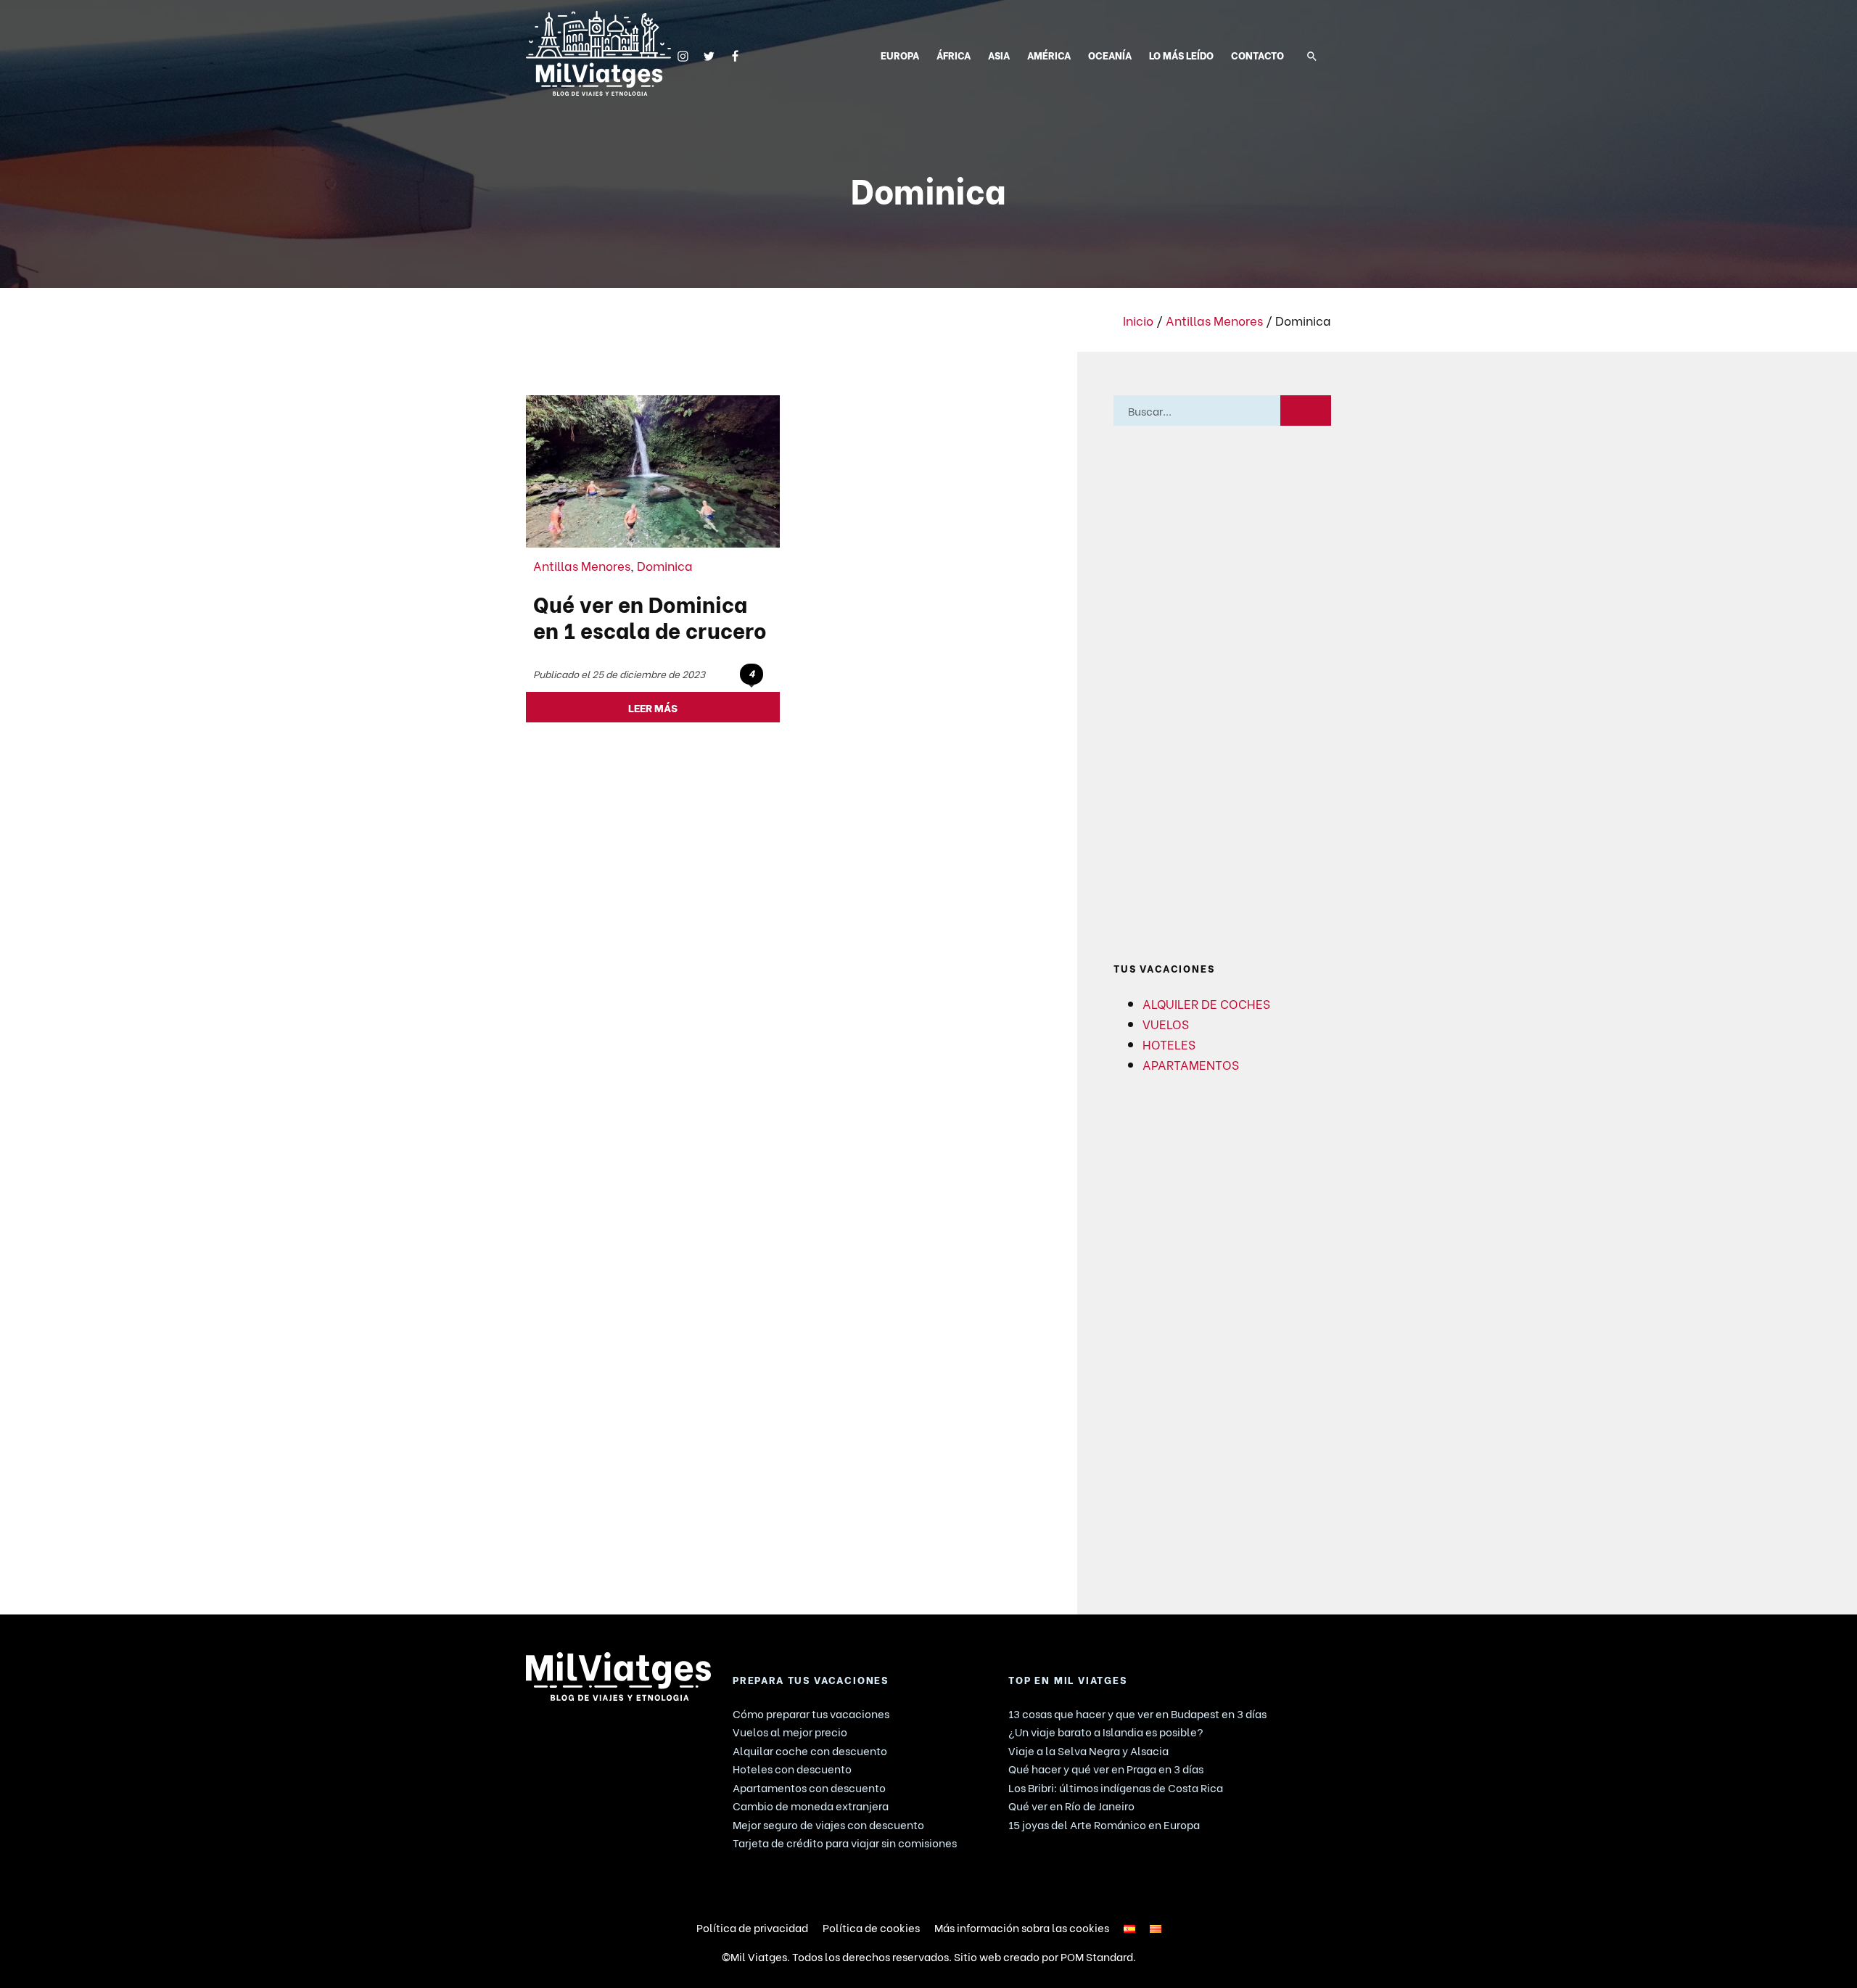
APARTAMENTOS (1191, 1064)
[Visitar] (683, 54)
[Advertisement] (1222, 694)
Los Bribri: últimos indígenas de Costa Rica (1116, 1787)
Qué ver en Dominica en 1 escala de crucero (650, 616)
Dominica (665, 565)
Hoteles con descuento (792, 1768)
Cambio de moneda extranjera (811, 1805)
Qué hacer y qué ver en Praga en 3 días (1106, 1768)
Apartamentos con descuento (809, 1787)
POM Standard (1097, 1956)
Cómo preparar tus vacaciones (811, 1713)
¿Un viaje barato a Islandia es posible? (1106, 1731)
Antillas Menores (1214, 320)
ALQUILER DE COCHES (1206, 1003)
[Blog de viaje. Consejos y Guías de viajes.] (598, 53)
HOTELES (1169, 1044)
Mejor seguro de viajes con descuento (828, 1824)
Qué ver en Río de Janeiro (1071, 1805)
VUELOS (1166, 1023)
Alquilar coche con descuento (810, 1750)
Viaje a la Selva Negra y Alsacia (1088, 1750)
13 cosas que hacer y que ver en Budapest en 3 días (1137, 1713)
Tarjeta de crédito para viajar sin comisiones (845, 1842)
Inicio (1138, 320)
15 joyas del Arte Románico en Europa (1104, 1824)
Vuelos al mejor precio (790, 1731)
